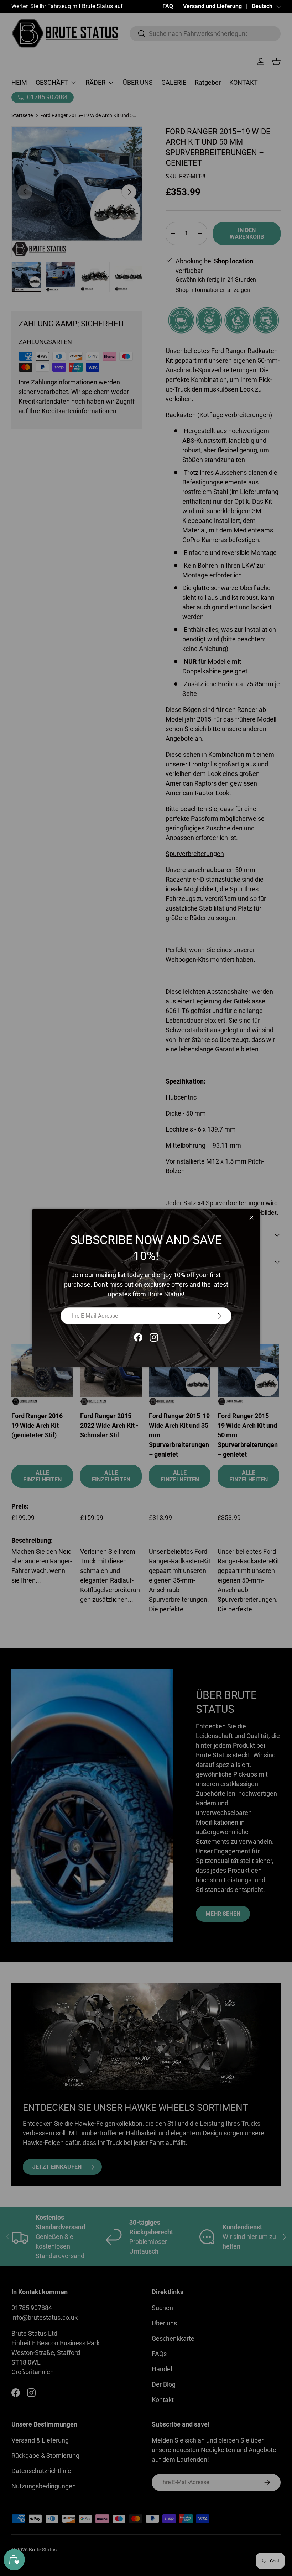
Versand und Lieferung (212, 6)
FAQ (168, 6)
